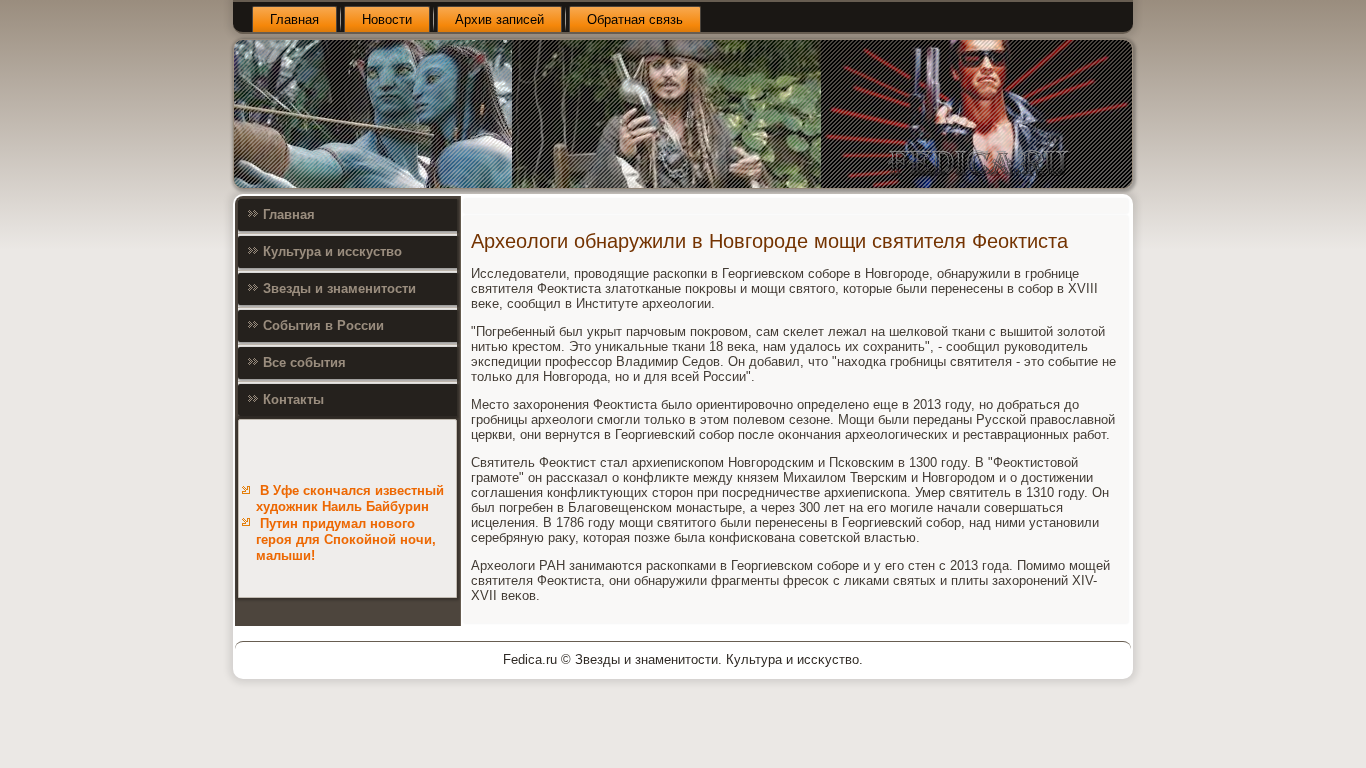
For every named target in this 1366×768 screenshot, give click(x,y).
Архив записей (499, 19)
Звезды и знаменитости (339, 288)
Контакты (293, 399)
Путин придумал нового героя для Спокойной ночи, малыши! (346, 540)
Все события (304, 362)
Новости (387, 19)
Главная (294, 19)
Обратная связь (635, 19)
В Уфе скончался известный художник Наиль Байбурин (350, 498)
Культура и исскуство (332, 251)
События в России (323, 325)
